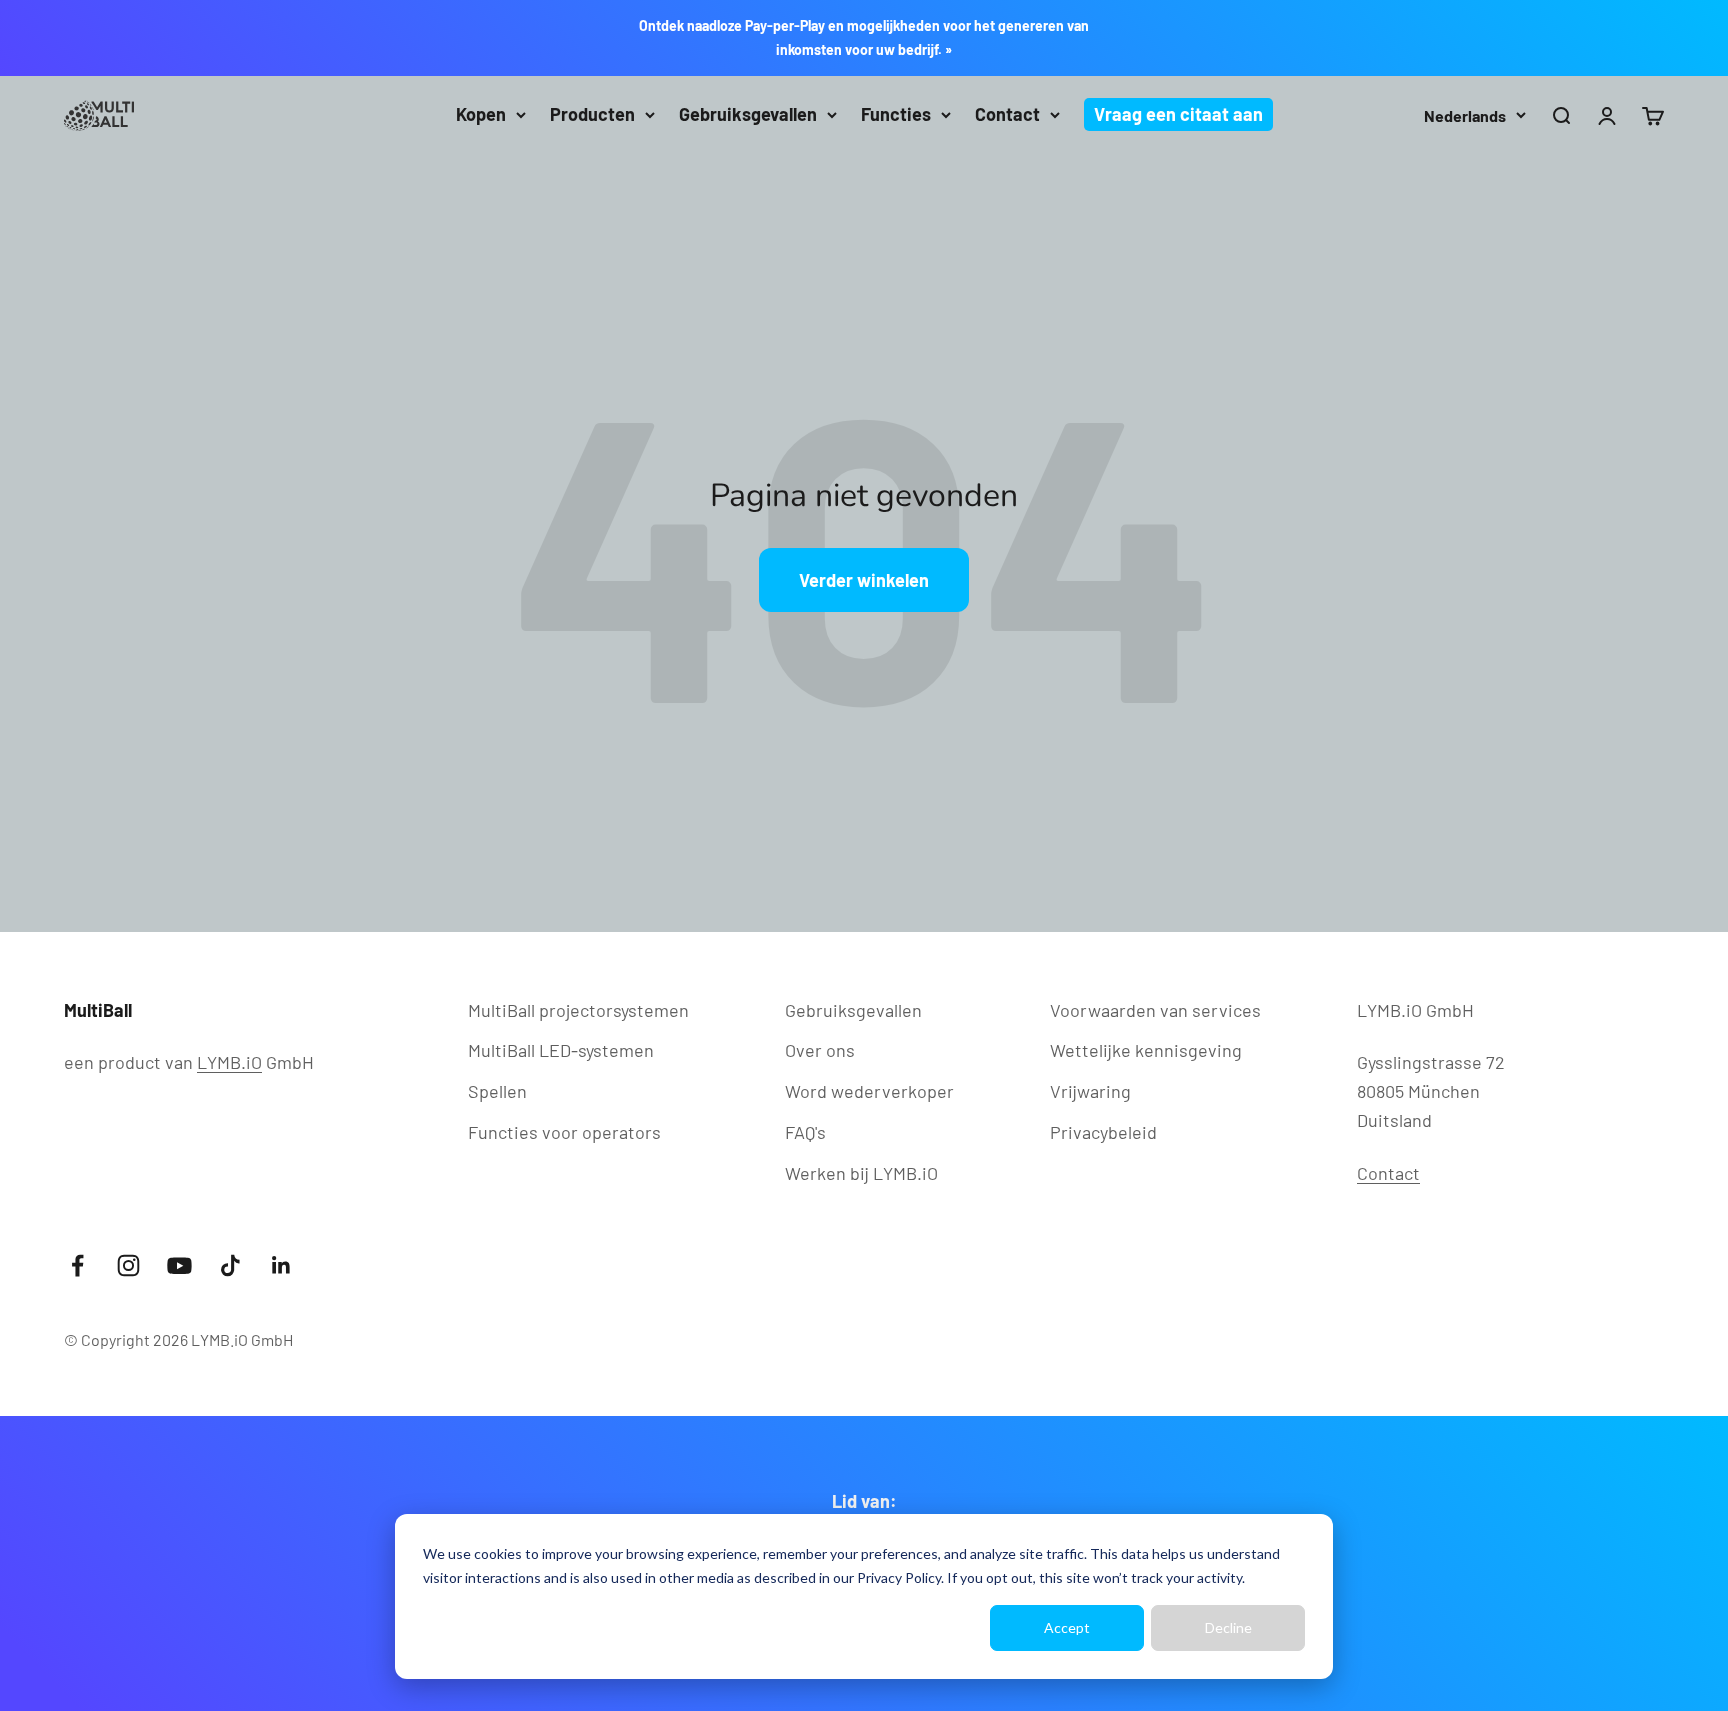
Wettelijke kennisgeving (1146, 1050)
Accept (1067, 1627)
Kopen (481, 114)
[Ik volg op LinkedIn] (281, 1265)
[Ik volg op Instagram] (128, 1265)
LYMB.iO (229, 1062)
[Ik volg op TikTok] (230, 1265)
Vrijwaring (1090, 1091)
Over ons (820, 1050)
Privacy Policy (899, 1577)
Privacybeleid (1103, 1132)
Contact (1007, 114)
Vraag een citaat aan (1178, 114)
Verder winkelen (864, 580)
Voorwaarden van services (1155, 1010)
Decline (1228, 1627)
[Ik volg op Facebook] (77, 1265)
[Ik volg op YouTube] (179, 1265)
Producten (592, 114)
